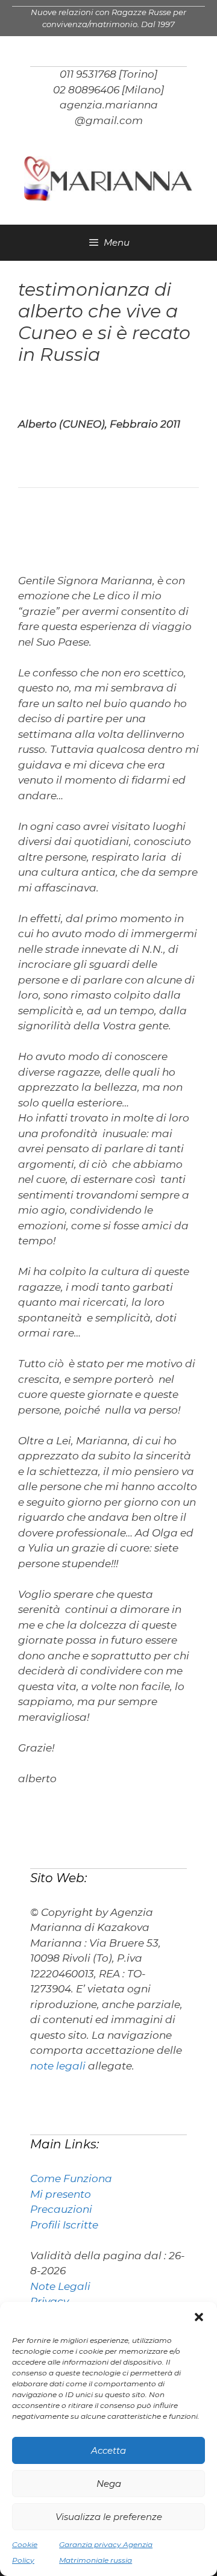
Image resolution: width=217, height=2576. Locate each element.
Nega (109, 2484)
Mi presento (61, 2194)
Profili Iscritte (64, 2225)
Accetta (108, 2450)
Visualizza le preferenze (109, 2517)
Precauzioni (61, 2209)
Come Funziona (71, 2178)
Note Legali (60, 2286)
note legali (58, 2066)
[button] (199, 2317)
